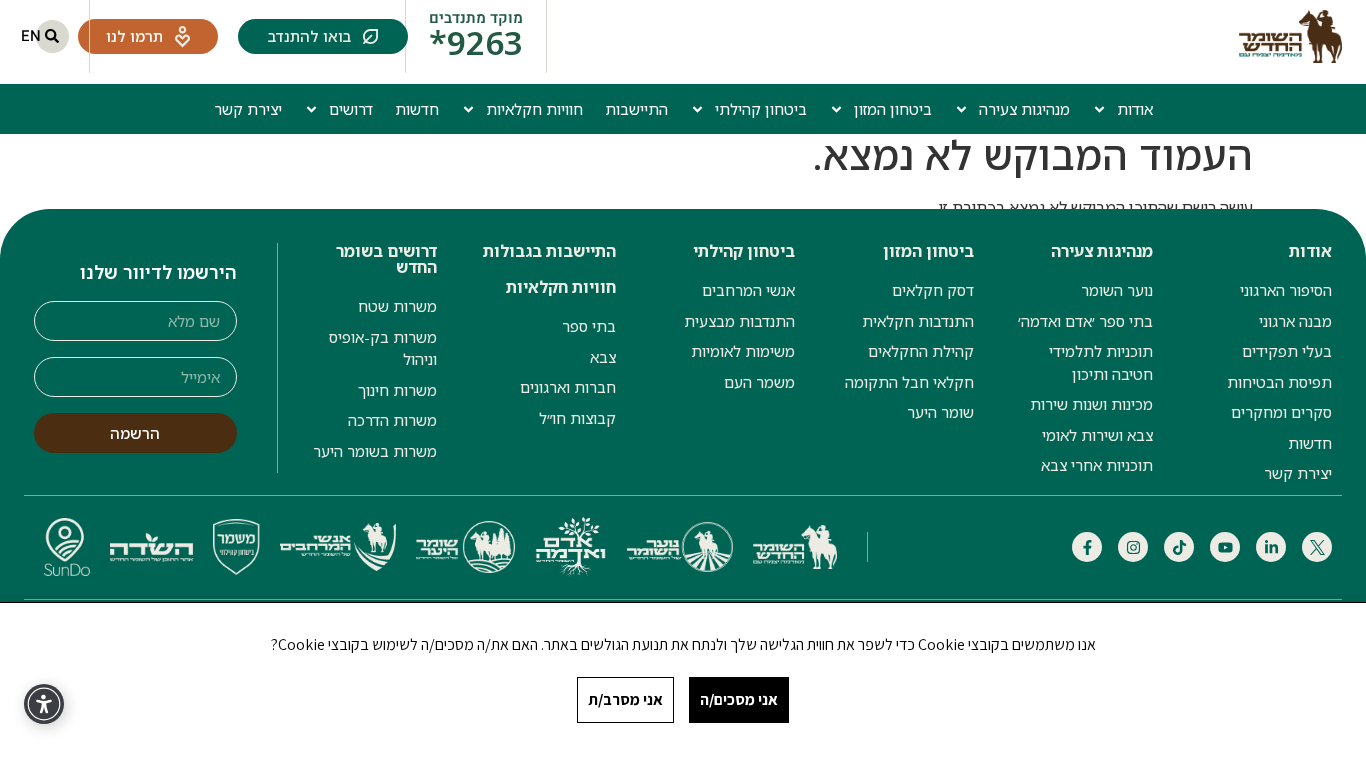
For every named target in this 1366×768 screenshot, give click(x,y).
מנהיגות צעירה (1024, 109)
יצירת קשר (248, 109)
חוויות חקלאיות (534, 109)
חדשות (417, 109)
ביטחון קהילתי (761, 109)
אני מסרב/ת (625, 699)
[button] (52, 36)
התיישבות (636, 109)
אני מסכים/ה (739, 699)
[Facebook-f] (1087, 547)
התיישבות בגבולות (549, 251)
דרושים (351, 109)
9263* (476, 42)
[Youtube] (1225, 547)
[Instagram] (1133, 547)
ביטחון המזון (893, 109)
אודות (1135, 109)
